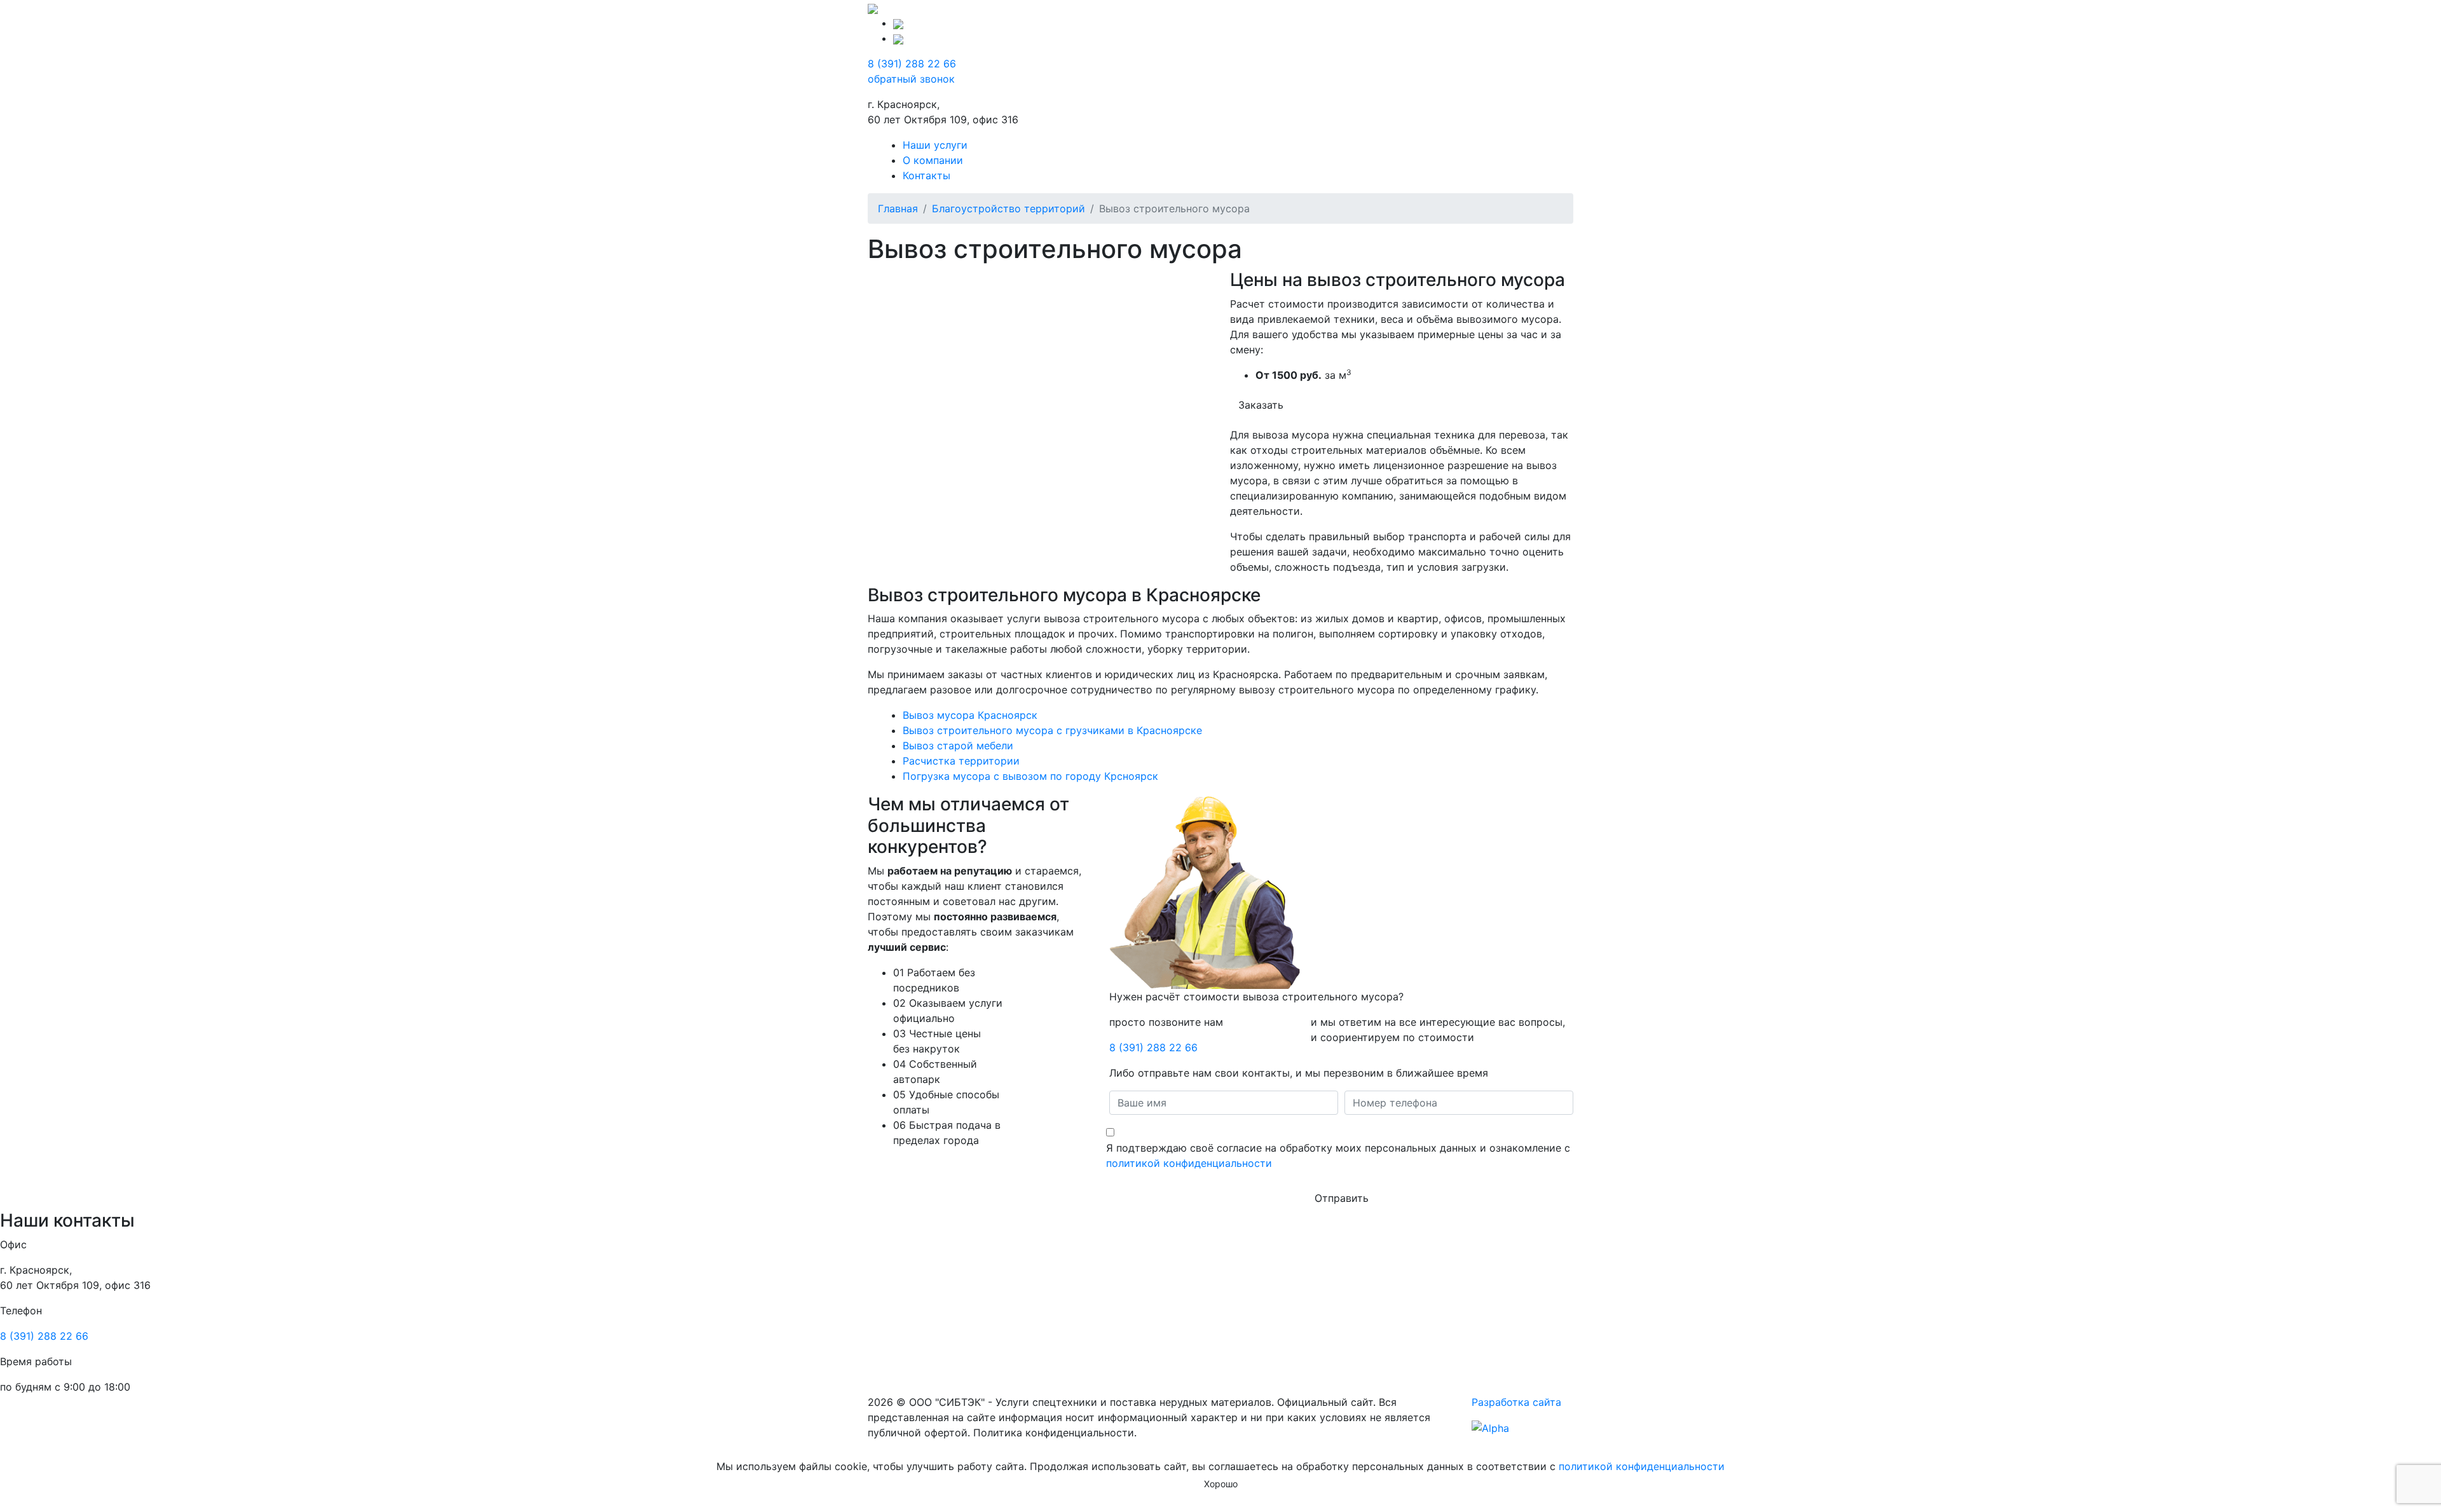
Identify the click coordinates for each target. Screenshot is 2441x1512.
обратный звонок (911, 79)
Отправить (1342, 1198)
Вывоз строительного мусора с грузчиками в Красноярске (1052, 730)
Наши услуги (935, 145)
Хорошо (1221, 1484)
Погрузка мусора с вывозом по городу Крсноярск (1030, 776)
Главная (898, 208)
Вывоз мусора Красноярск (970, 715)
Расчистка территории (961, 761)
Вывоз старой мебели (958, 746)
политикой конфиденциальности (1189, 1163)
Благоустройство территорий (1009, 208)
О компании (933, 160)
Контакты (926, 175)
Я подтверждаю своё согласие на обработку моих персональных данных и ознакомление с (1338, 1155)
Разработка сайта (1516, 1402)
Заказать (1261, 405)
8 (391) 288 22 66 (912, 64)
